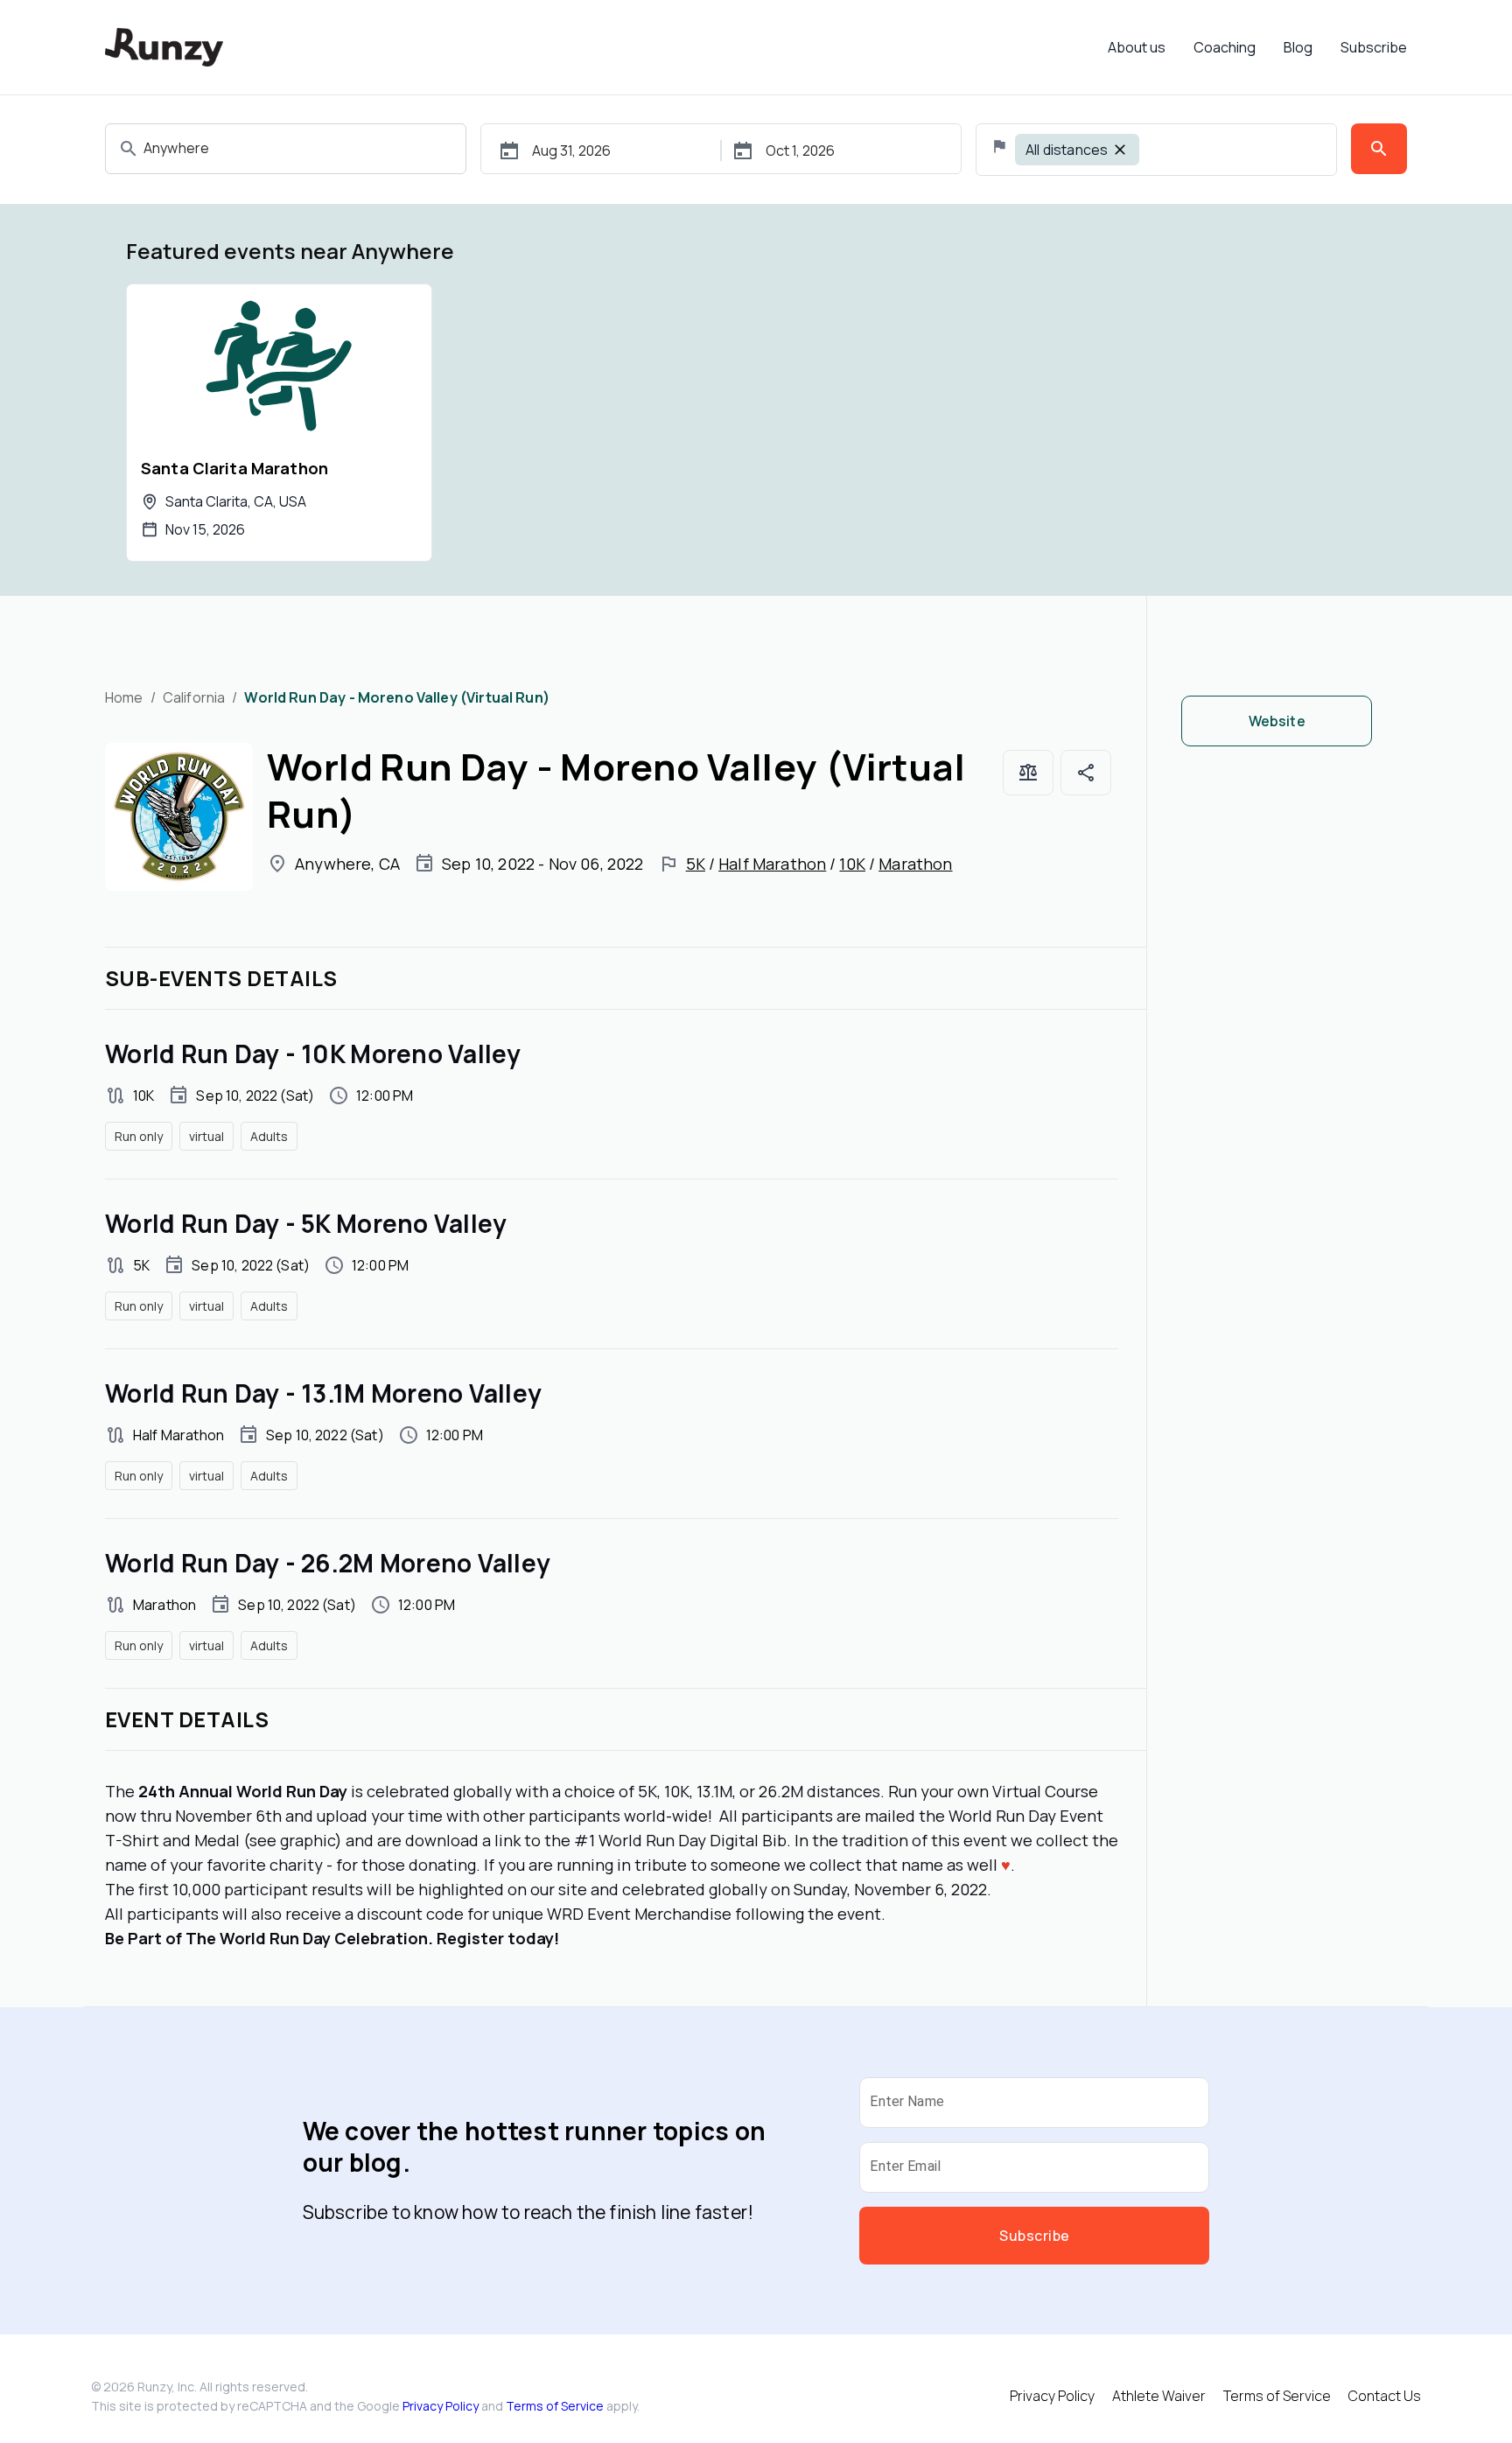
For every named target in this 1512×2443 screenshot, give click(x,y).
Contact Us (1385, 2396)
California (194, 697)
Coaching (1225, 47)
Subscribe (1374, 47)
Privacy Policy (441, 2406)
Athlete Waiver (1159, 2396)
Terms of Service (555, 2406)
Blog (1298, 47)
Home (124, 697)
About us (1137, 47)
